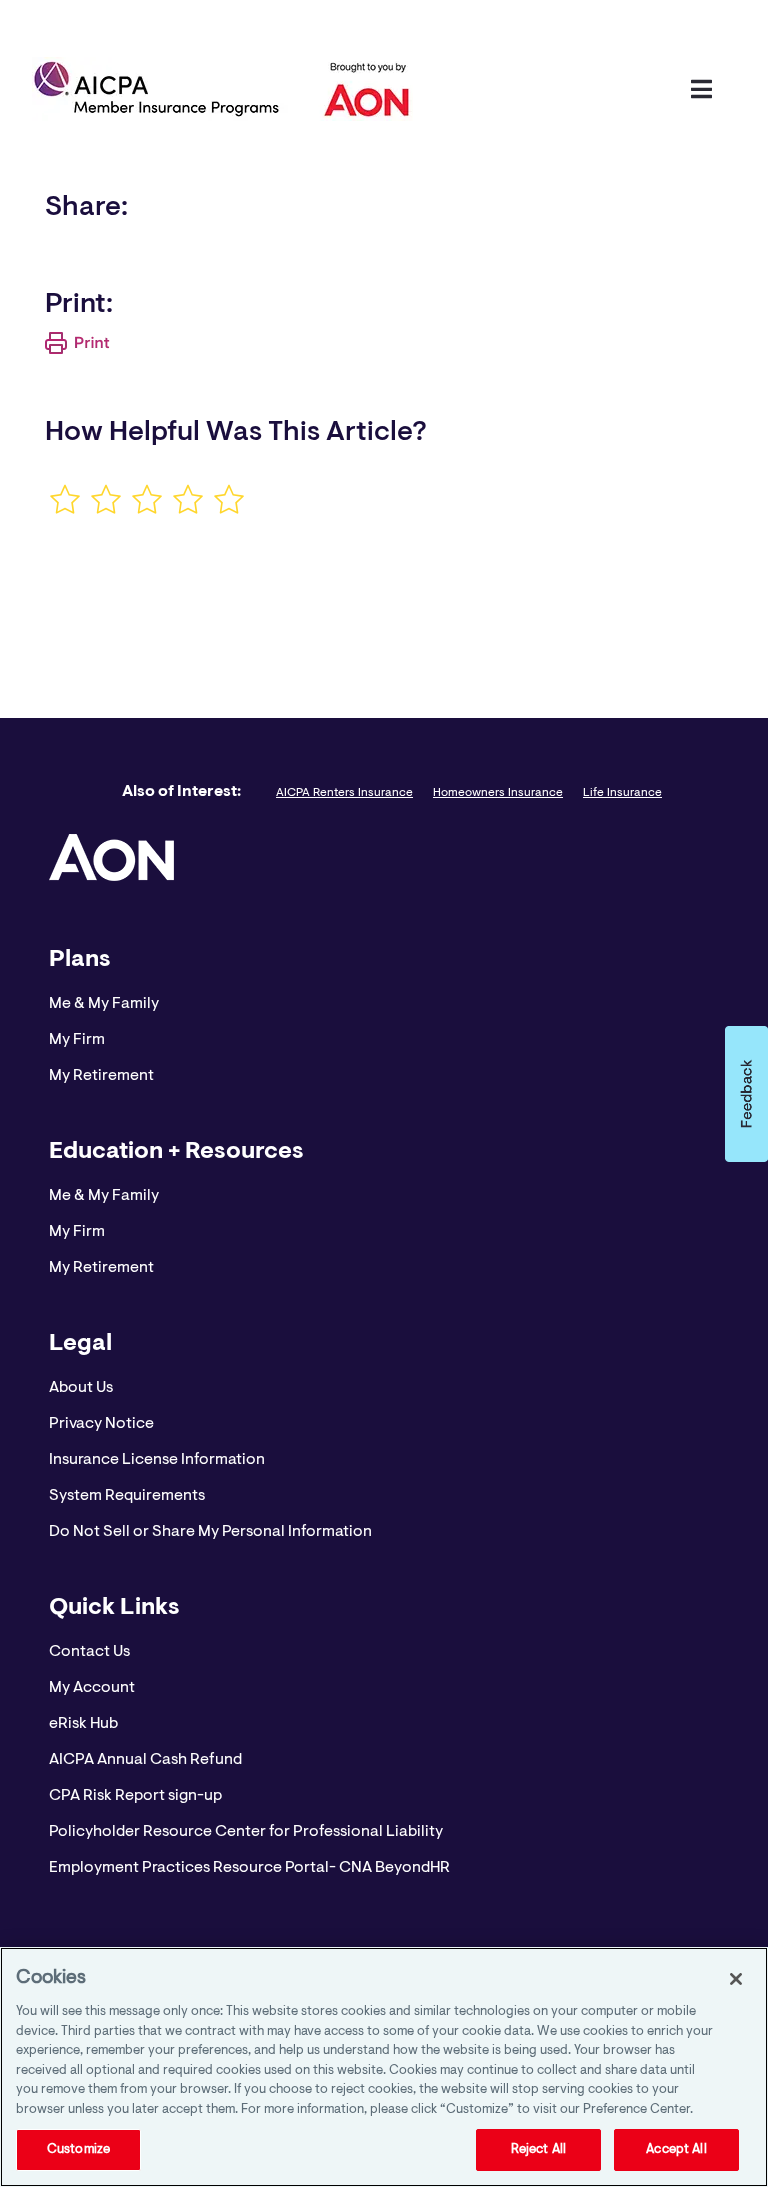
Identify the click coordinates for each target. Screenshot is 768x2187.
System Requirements (127, 1496)
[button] (746, 1094)
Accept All (676, 2149)
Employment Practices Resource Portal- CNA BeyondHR (249, 1868)
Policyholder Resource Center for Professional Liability (246, 1832)
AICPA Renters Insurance (344, 793)
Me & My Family (104, 1004)
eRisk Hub (83, 1724)
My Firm (77, 1040)
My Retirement (101, 1076)
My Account (92, 1688)
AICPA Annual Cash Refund (145, 1760)
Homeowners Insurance (498, 793)
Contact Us (89, 1652)
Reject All (538, 2149)
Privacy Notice (101, 1424)
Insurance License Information (157, 1460)
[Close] (736, 1979)
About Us (81, 1388)
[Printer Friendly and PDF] (77, 350)
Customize (78, 2149)
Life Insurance (622, 793)
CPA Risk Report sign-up (135, 1796)
